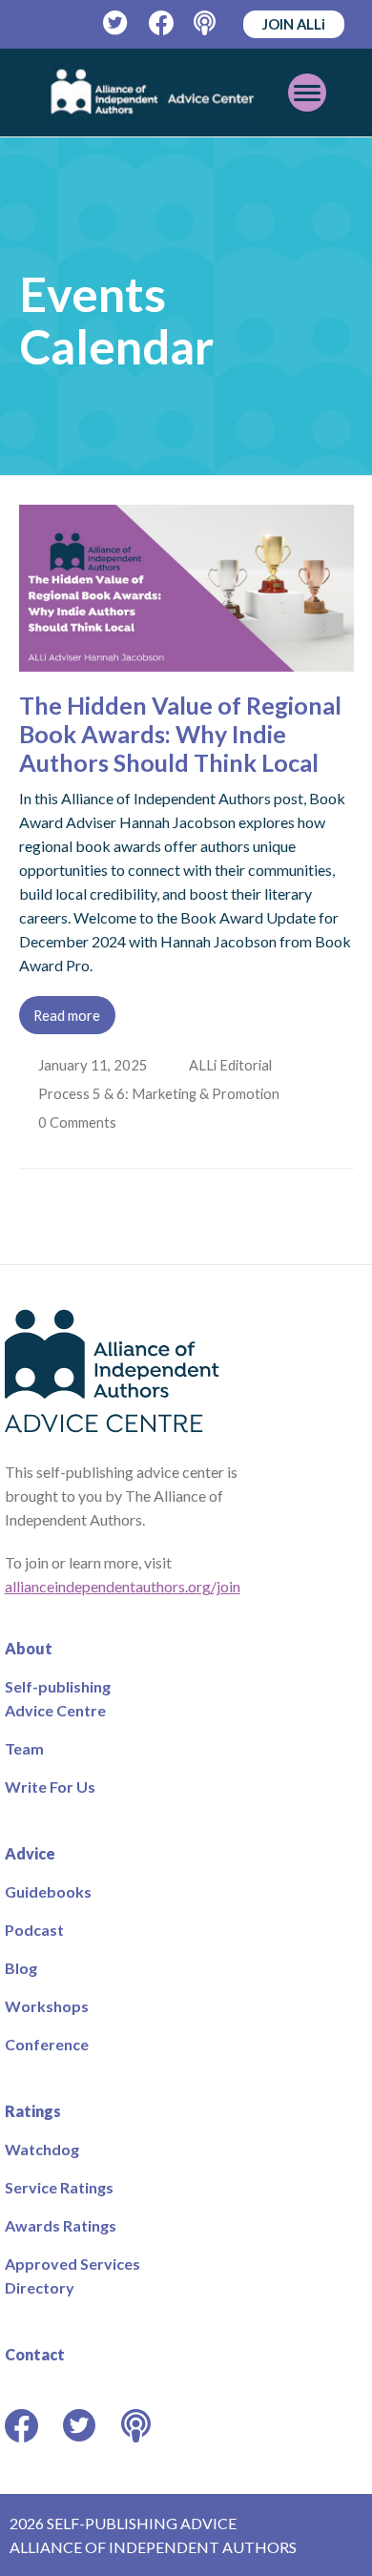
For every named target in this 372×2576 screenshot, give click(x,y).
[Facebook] (162, 23)
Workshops (47, 2006)
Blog (21, 1968)
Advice (30, 1853)
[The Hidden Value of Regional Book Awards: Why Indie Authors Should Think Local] (186, 660)
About (29, 1648)
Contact (35, 2354)
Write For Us (50, 1787)
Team (24, 1748)
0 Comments (80, 1122)
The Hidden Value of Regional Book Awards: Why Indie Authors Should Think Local (180, 734)
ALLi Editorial (232, 1065)
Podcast (34, 1930)
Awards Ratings (61, 2225)
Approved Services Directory (72, 2275)
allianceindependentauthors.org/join (123, 1586)
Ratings (33, 2111)
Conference (47, 2044)
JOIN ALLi (294, 24)
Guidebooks (48, 1891)
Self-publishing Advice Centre (58, 1698)
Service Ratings (59, 2187)
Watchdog (42, 2149)
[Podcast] (207, 23)
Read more (67, 1015)
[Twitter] (116, 23)
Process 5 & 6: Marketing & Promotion (161, 1093)
